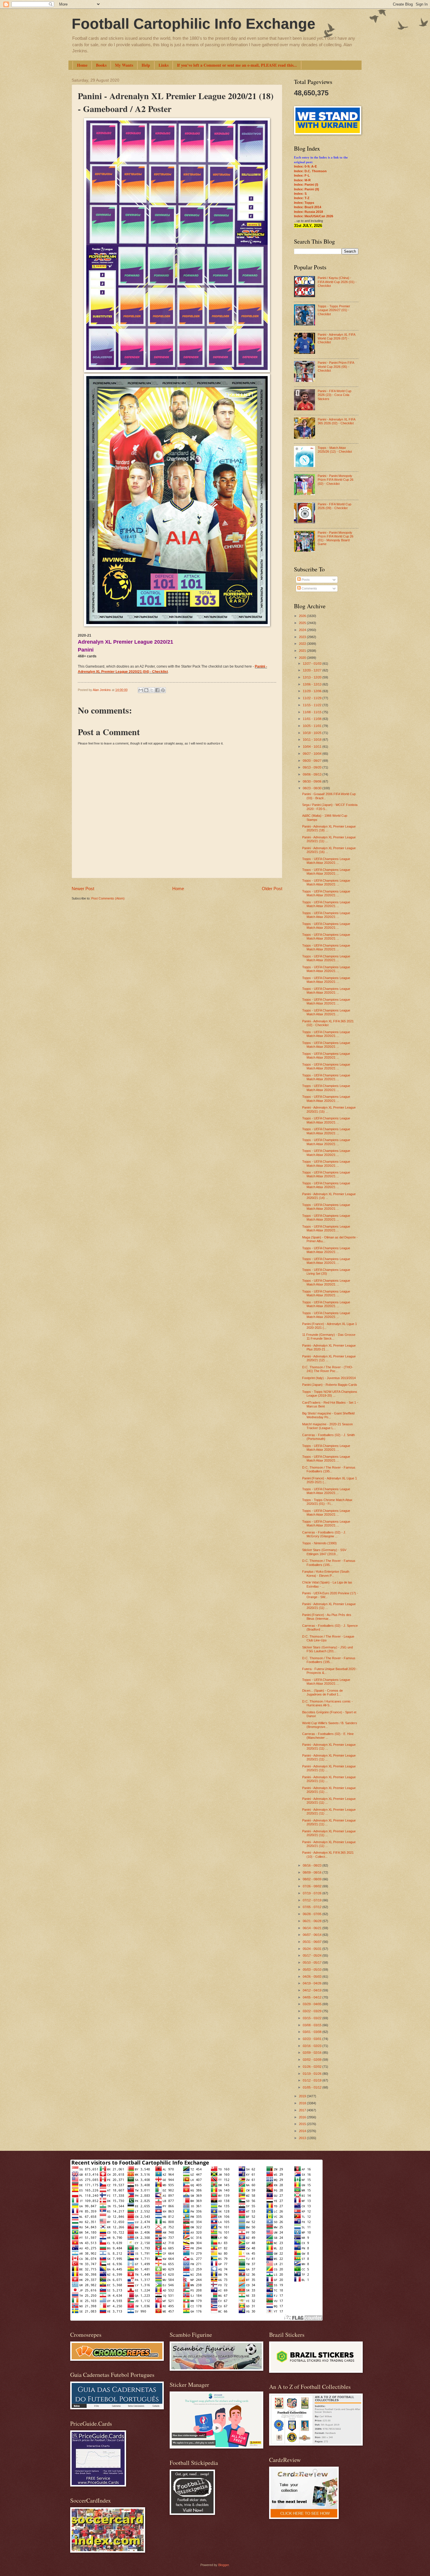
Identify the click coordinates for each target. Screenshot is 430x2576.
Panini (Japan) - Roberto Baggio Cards (330, 1385)
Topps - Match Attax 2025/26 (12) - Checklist (335, 450)
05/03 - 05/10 (313, 1970)
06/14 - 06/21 (313, 1928)
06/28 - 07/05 (313, 1914)
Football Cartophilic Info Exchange (193, 24)
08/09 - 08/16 (313, 1872)
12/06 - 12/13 (313, 684)
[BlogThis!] (146, 690)
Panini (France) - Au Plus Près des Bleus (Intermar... (327, 1617)
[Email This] (141, 690)
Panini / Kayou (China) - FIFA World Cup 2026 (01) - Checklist (337, 282)
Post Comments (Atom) (108, 898)
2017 (303, 2110)
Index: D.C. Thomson (310, 171)
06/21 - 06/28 (313, 1921)
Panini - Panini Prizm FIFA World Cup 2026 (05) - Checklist (336, 367)
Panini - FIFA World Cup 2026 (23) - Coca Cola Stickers (334, 395)
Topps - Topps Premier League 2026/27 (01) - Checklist (334, 310)
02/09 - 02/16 (313, 2053)
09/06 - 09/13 (313, 774)
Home (82, 65)
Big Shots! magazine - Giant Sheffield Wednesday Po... (328, 1415)
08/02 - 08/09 (313, 1879)
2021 (303, 651)
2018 (303, 2103)
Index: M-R (302, 180)
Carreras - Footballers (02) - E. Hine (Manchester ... (328, 1736)
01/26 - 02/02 (313, 2067)
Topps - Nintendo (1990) (319, 1543)
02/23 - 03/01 (313, 2039)
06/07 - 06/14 (313, 1935)
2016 (303, 2117)
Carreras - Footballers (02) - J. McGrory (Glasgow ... (324, 1534)
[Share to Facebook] (157, 690)
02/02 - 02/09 (313, 2060)
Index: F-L (302, 175)
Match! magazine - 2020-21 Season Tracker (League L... (327, 1426)
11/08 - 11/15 (313, 712)
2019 (303, 2096)
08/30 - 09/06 (313, 781)
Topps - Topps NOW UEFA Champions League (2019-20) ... (330, 1394)
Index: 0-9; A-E (305, 166)
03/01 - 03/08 (313, 2032)
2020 (303, 658)
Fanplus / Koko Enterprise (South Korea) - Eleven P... (326, 1573)
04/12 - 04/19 (313, 1990)
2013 (303, 2138)
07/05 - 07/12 (313, 1907)
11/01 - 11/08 (313, 719)
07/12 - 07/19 (313, 1900)
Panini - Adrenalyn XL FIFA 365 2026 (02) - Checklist (336, 421)
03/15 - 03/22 (313, 2018)
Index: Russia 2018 (308, 212)
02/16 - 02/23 (313, 2046)
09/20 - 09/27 (313, 761)
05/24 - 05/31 (313, 1949)
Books (101, 65)
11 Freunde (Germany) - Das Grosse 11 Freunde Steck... (329, 1337)
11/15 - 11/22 (313, 705)
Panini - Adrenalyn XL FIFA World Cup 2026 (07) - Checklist (336, 338)
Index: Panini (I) (306, 185)
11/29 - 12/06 (313, 691)
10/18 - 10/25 (313, 733)
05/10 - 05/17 (313, 1962)
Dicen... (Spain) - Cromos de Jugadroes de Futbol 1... (322, 1692)
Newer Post (83, 889)
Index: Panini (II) (307, 189)
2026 (303, 616)
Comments (309, 588)
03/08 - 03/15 (313, 2025)
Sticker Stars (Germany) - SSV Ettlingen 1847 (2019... (324, 1552)
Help (146, 65)
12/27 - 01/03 (313, 664)
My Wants (124, 65)
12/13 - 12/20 (313, 677)
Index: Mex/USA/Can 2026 (314, 216)
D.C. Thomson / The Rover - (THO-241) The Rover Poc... (328, 1369)
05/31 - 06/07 (313, 1942)
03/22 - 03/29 (313, 2011)
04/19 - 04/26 (313, 1983)
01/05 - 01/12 (313, 2087)
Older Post (272, 889)
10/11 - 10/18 (313, 740)
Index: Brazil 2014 (308, 207)
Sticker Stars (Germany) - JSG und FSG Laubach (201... (327, 1649)
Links (164, 65)
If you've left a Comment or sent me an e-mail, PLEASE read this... (237, 65)
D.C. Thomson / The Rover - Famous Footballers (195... (329, 1469)
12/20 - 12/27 (313, 670)
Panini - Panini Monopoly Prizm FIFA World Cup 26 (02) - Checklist (336, 480)
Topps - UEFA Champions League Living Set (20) (326, 1272)
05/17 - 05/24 (313, 1955)
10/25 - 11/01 (313, 726)
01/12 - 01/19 (313, 2080)
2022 (303, 644)
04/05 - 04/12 (313, 1997)
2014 (303, 2131)
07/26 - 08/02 (313, 1886)
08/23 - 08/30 (313, 788)
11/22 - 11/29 (313, 698)
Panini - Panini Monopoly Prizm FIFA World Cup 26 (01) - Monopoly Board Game (336, 538)
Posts (305, 580)
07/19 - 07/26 (313, 1893)
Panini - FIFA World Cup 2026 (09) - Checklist (334, 506)
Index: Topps (304, 203)
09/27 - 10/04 (313, 754)
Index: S (300, 194)
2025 (303, 623)
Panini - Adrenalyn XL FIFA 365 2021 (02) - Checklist (328, 1023)
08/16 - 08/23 (313, 1865)
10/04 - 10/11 (313, 747)
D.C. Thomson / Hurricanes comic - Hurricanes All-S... (327, 1703)
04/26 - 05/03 (313, 1977)
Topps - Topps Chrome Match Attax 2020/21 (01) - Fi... (327, 1502)
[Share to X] (152, 690)
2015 (303, 2124)
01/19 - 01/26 (313, 2074)
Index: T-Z (302, 198)
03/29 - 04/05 (313, 2004)
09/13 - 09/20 (313, 767)
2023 (303, 637)
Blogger (223, 2565)
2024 (303, 630)
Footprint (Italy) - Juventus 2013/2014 (329, 1378)
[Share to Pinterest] (163, 690)
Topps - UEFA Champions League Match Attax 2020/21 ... (326, 861)
